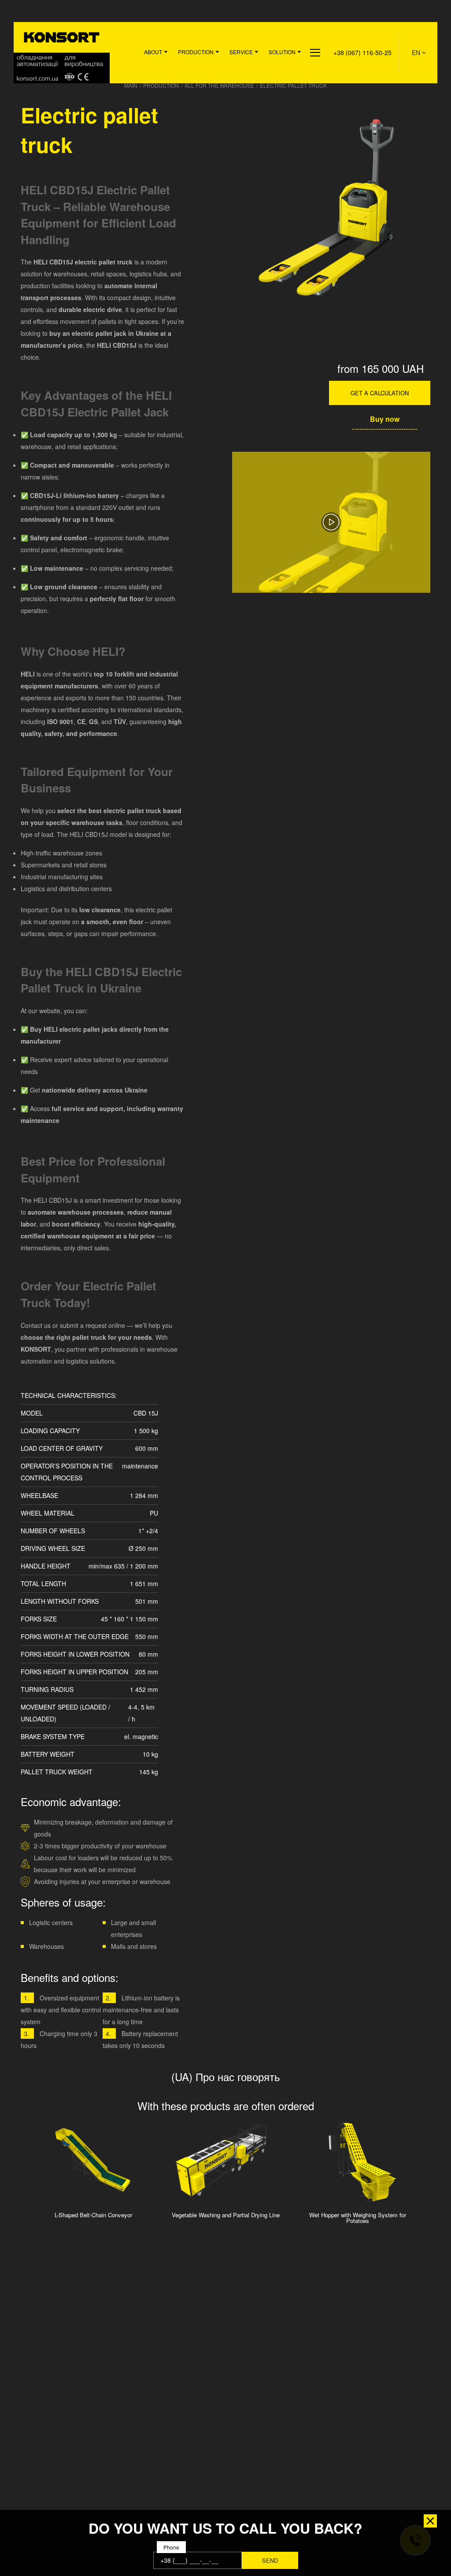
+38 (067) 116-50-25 (362, 52)
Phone (171, 2547)
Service (241, 52)
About (153, 52)
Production (196, 52)
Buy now (385, 419)
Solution (282, 52)
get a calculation (380, 393)
